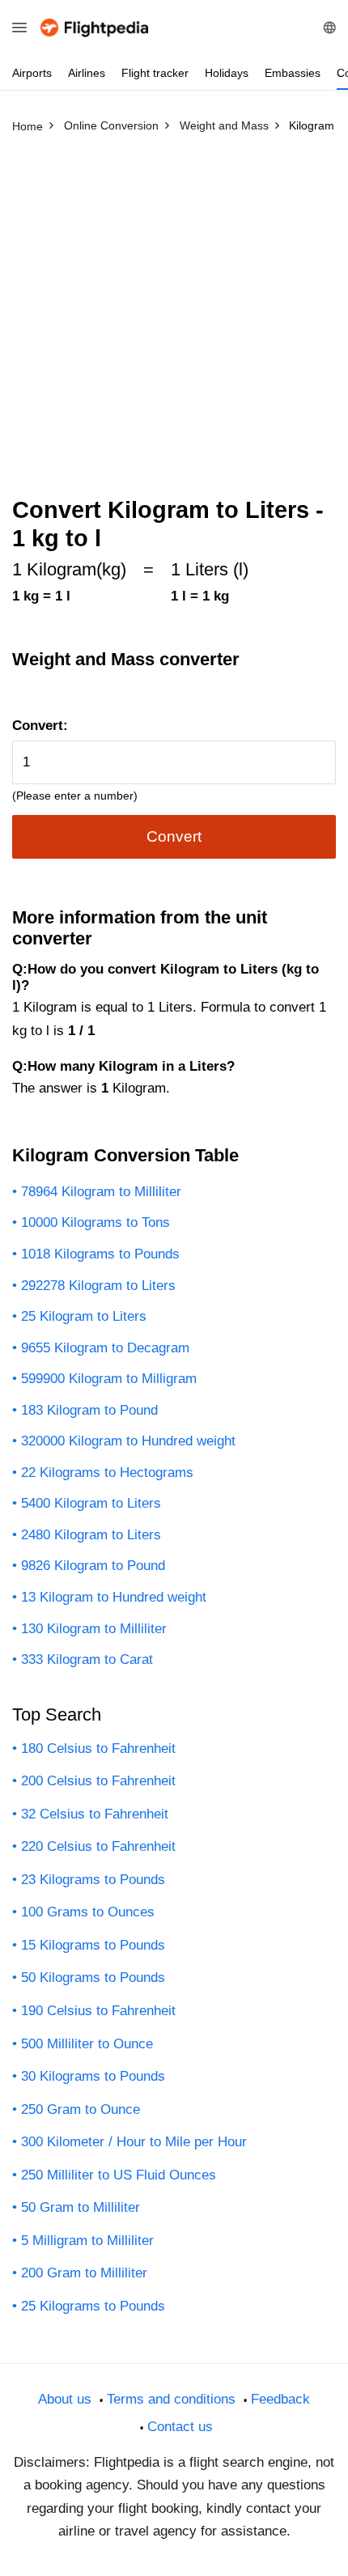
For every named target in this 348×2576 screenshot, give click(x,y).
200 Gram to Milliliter (84, 2273)
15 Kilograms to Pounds (93, 1945)
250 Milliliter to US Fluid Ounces (119, 2175)
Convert (174, 836)
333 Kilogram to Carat (87, 1659)
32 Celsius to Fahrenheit (95, 1814)
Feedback (280, 2399)
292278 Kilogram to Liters (98, 1286)
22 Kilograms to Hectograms (107, 1473)
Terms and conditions (171, 2399)
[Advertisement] (174, 322)
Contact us (180, 2427)
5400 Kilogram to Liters (91, 1503)
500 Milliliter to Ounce (87, 2044)
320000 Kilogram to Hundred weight (128, 1441)
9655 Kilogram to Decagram (105, 1348)
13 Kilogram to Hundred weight (114, 1597)
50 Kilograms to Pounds (93, 1978)
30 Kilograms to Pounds (93, 2076)
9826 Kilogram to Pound (93, 1566)
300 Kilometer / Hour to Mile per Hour (134, 2142)
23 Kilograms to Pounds (93, 1880)
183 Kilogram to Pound (89, 1410)
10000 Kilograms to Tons (95, 1222)
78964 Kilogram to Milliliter (101, 1192)
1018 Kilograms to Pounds (100, 1254)
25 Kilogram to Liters (84, 1316)
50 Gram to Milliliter (81, 2207)
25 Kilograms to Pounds (93, 2306)
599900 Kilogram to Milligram (109, 1379)
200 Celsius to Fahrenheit (98, 1781)
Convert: (40, 726)
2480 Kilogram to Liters (91, 1535)
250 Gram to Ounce (81, 2109)
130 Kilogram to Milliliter (94, 1629)
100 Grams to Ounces (88, 1912)
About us (65, 2399)
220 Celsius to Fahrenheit (98, 1846)
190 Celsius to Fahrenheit (98, 2011)
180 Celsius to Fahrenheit (98, 1748)
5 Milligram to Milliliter (87, 2241)
